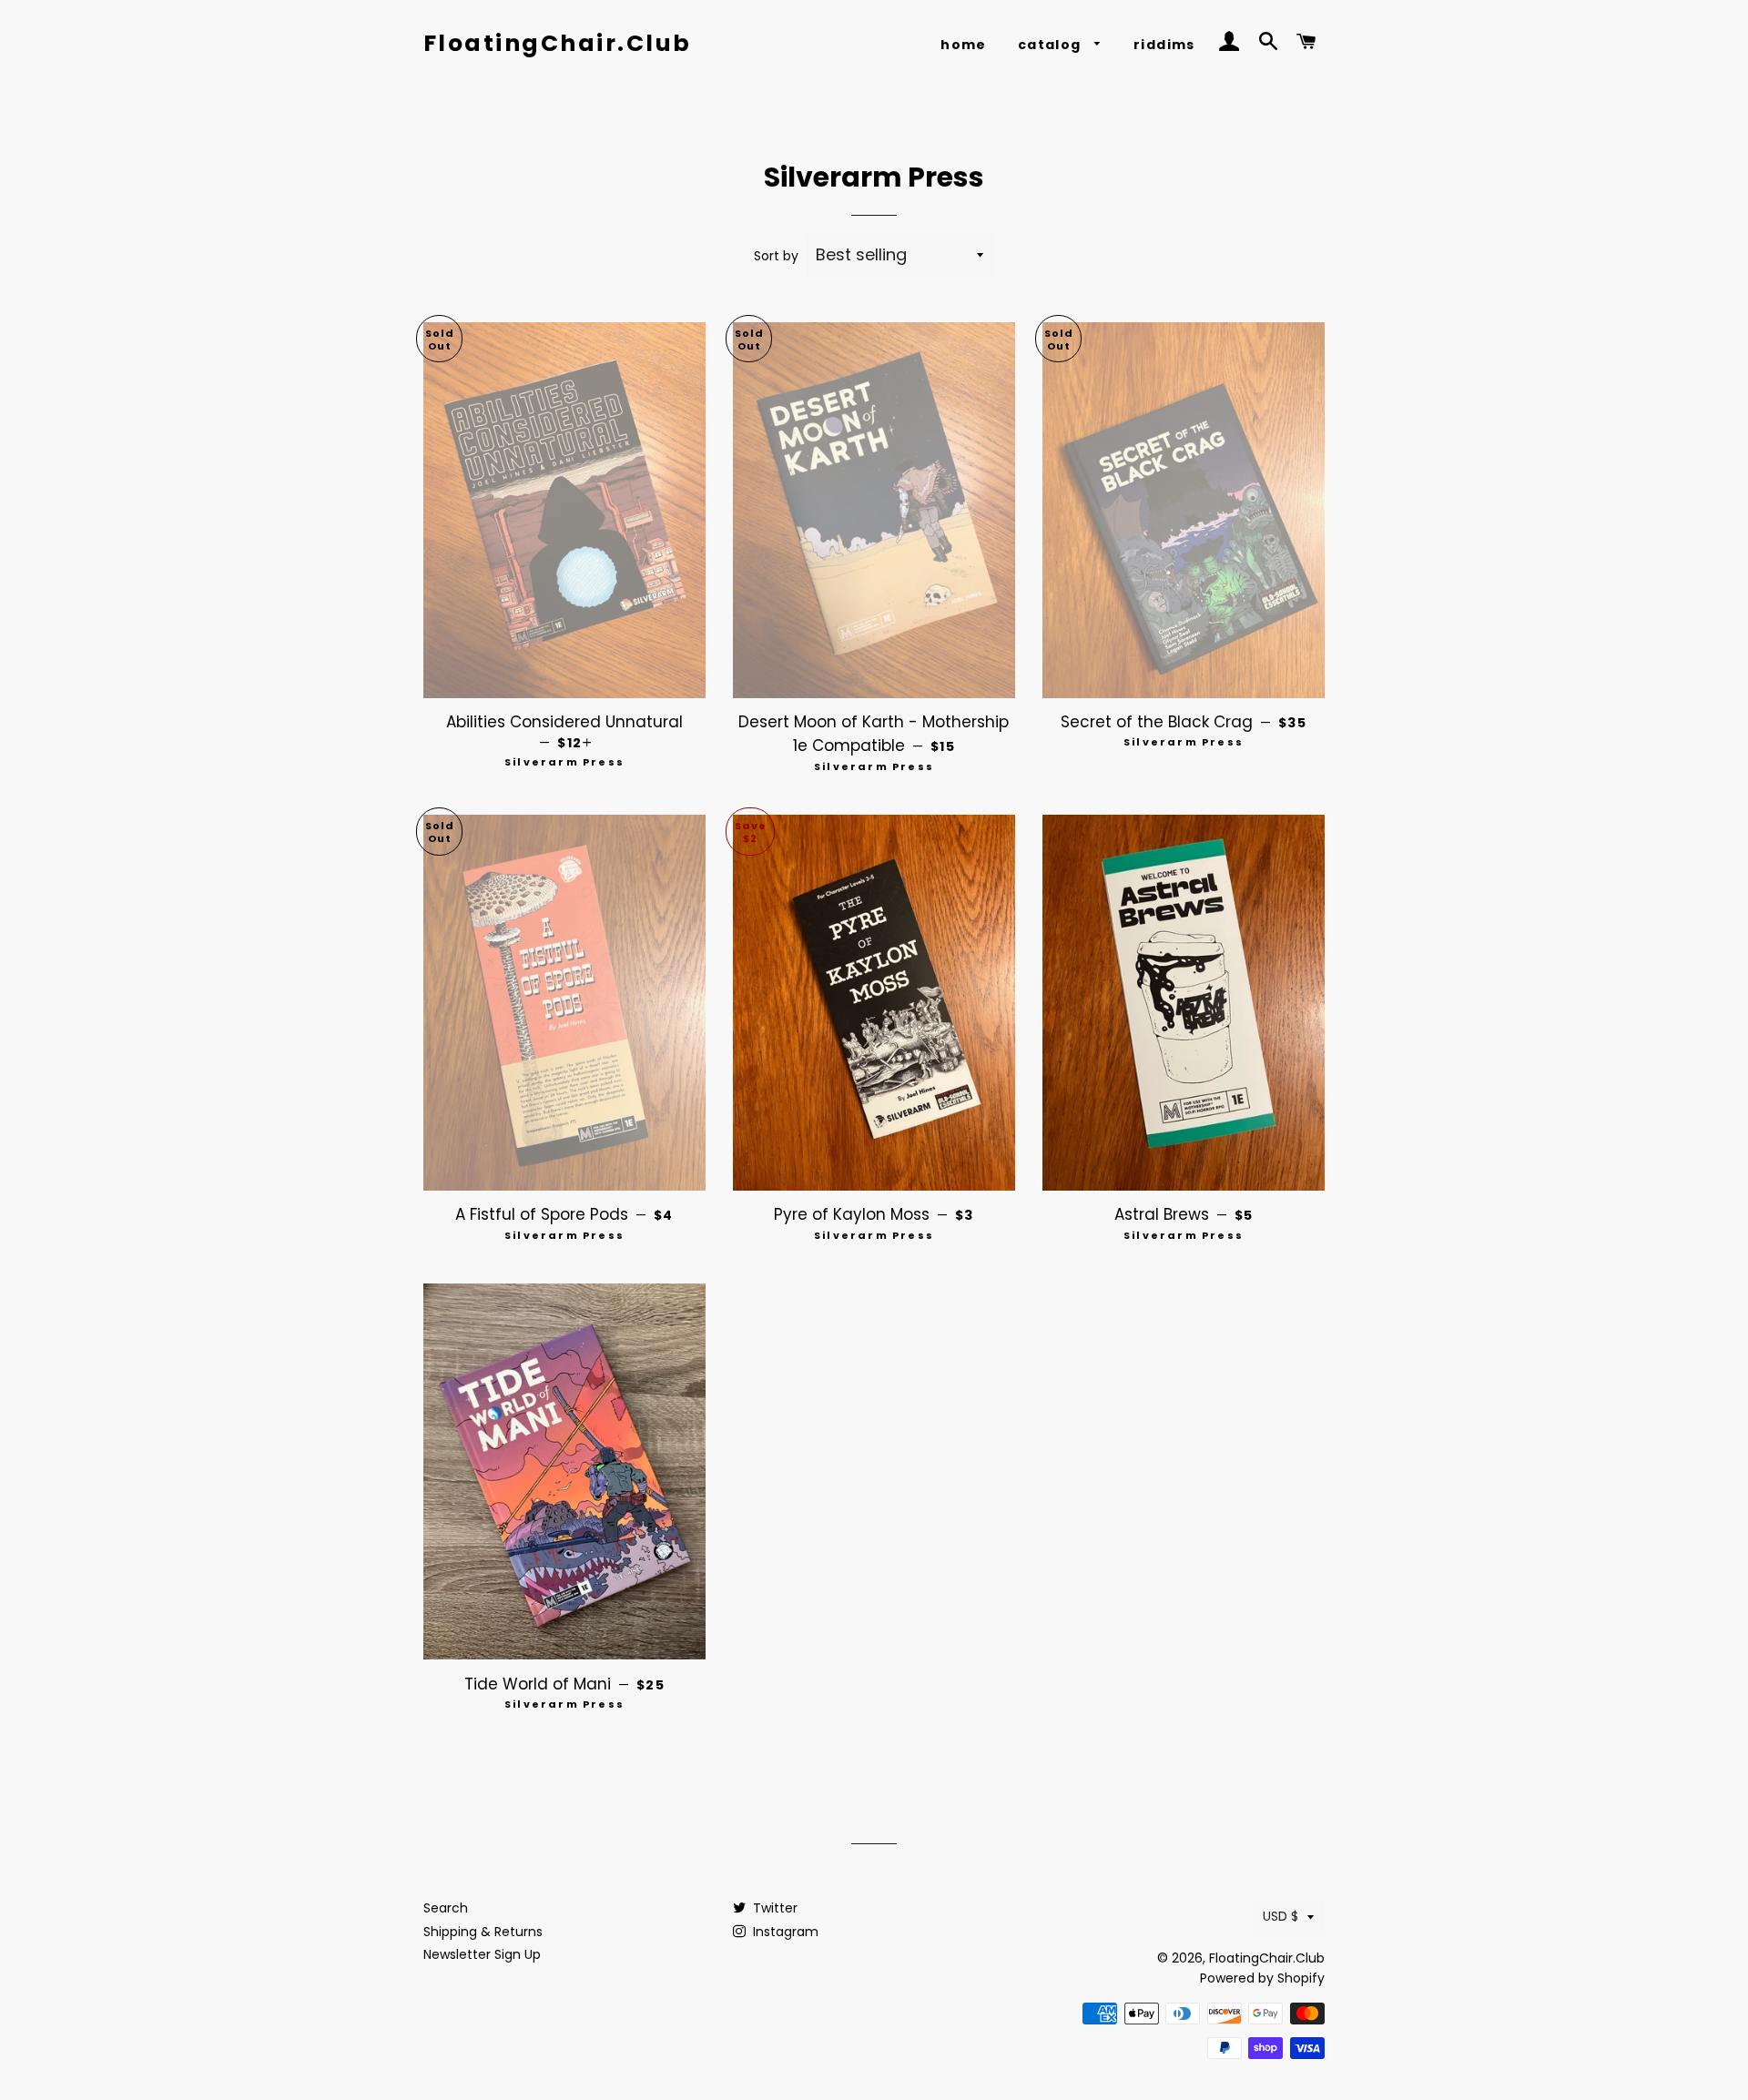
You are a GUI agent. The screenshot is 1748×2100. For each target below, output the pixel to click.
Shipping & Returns (483, 1932)
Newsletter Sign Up (482, 1954)
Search (446, 1908)
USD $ (1281, 1916)
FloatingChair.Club (558, 43)
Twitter (773, 1908)
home (964, 45)
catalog (1052, 45)
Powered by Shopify (1262, 1978)
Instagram (784, 1932)
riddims (1164, 45)
